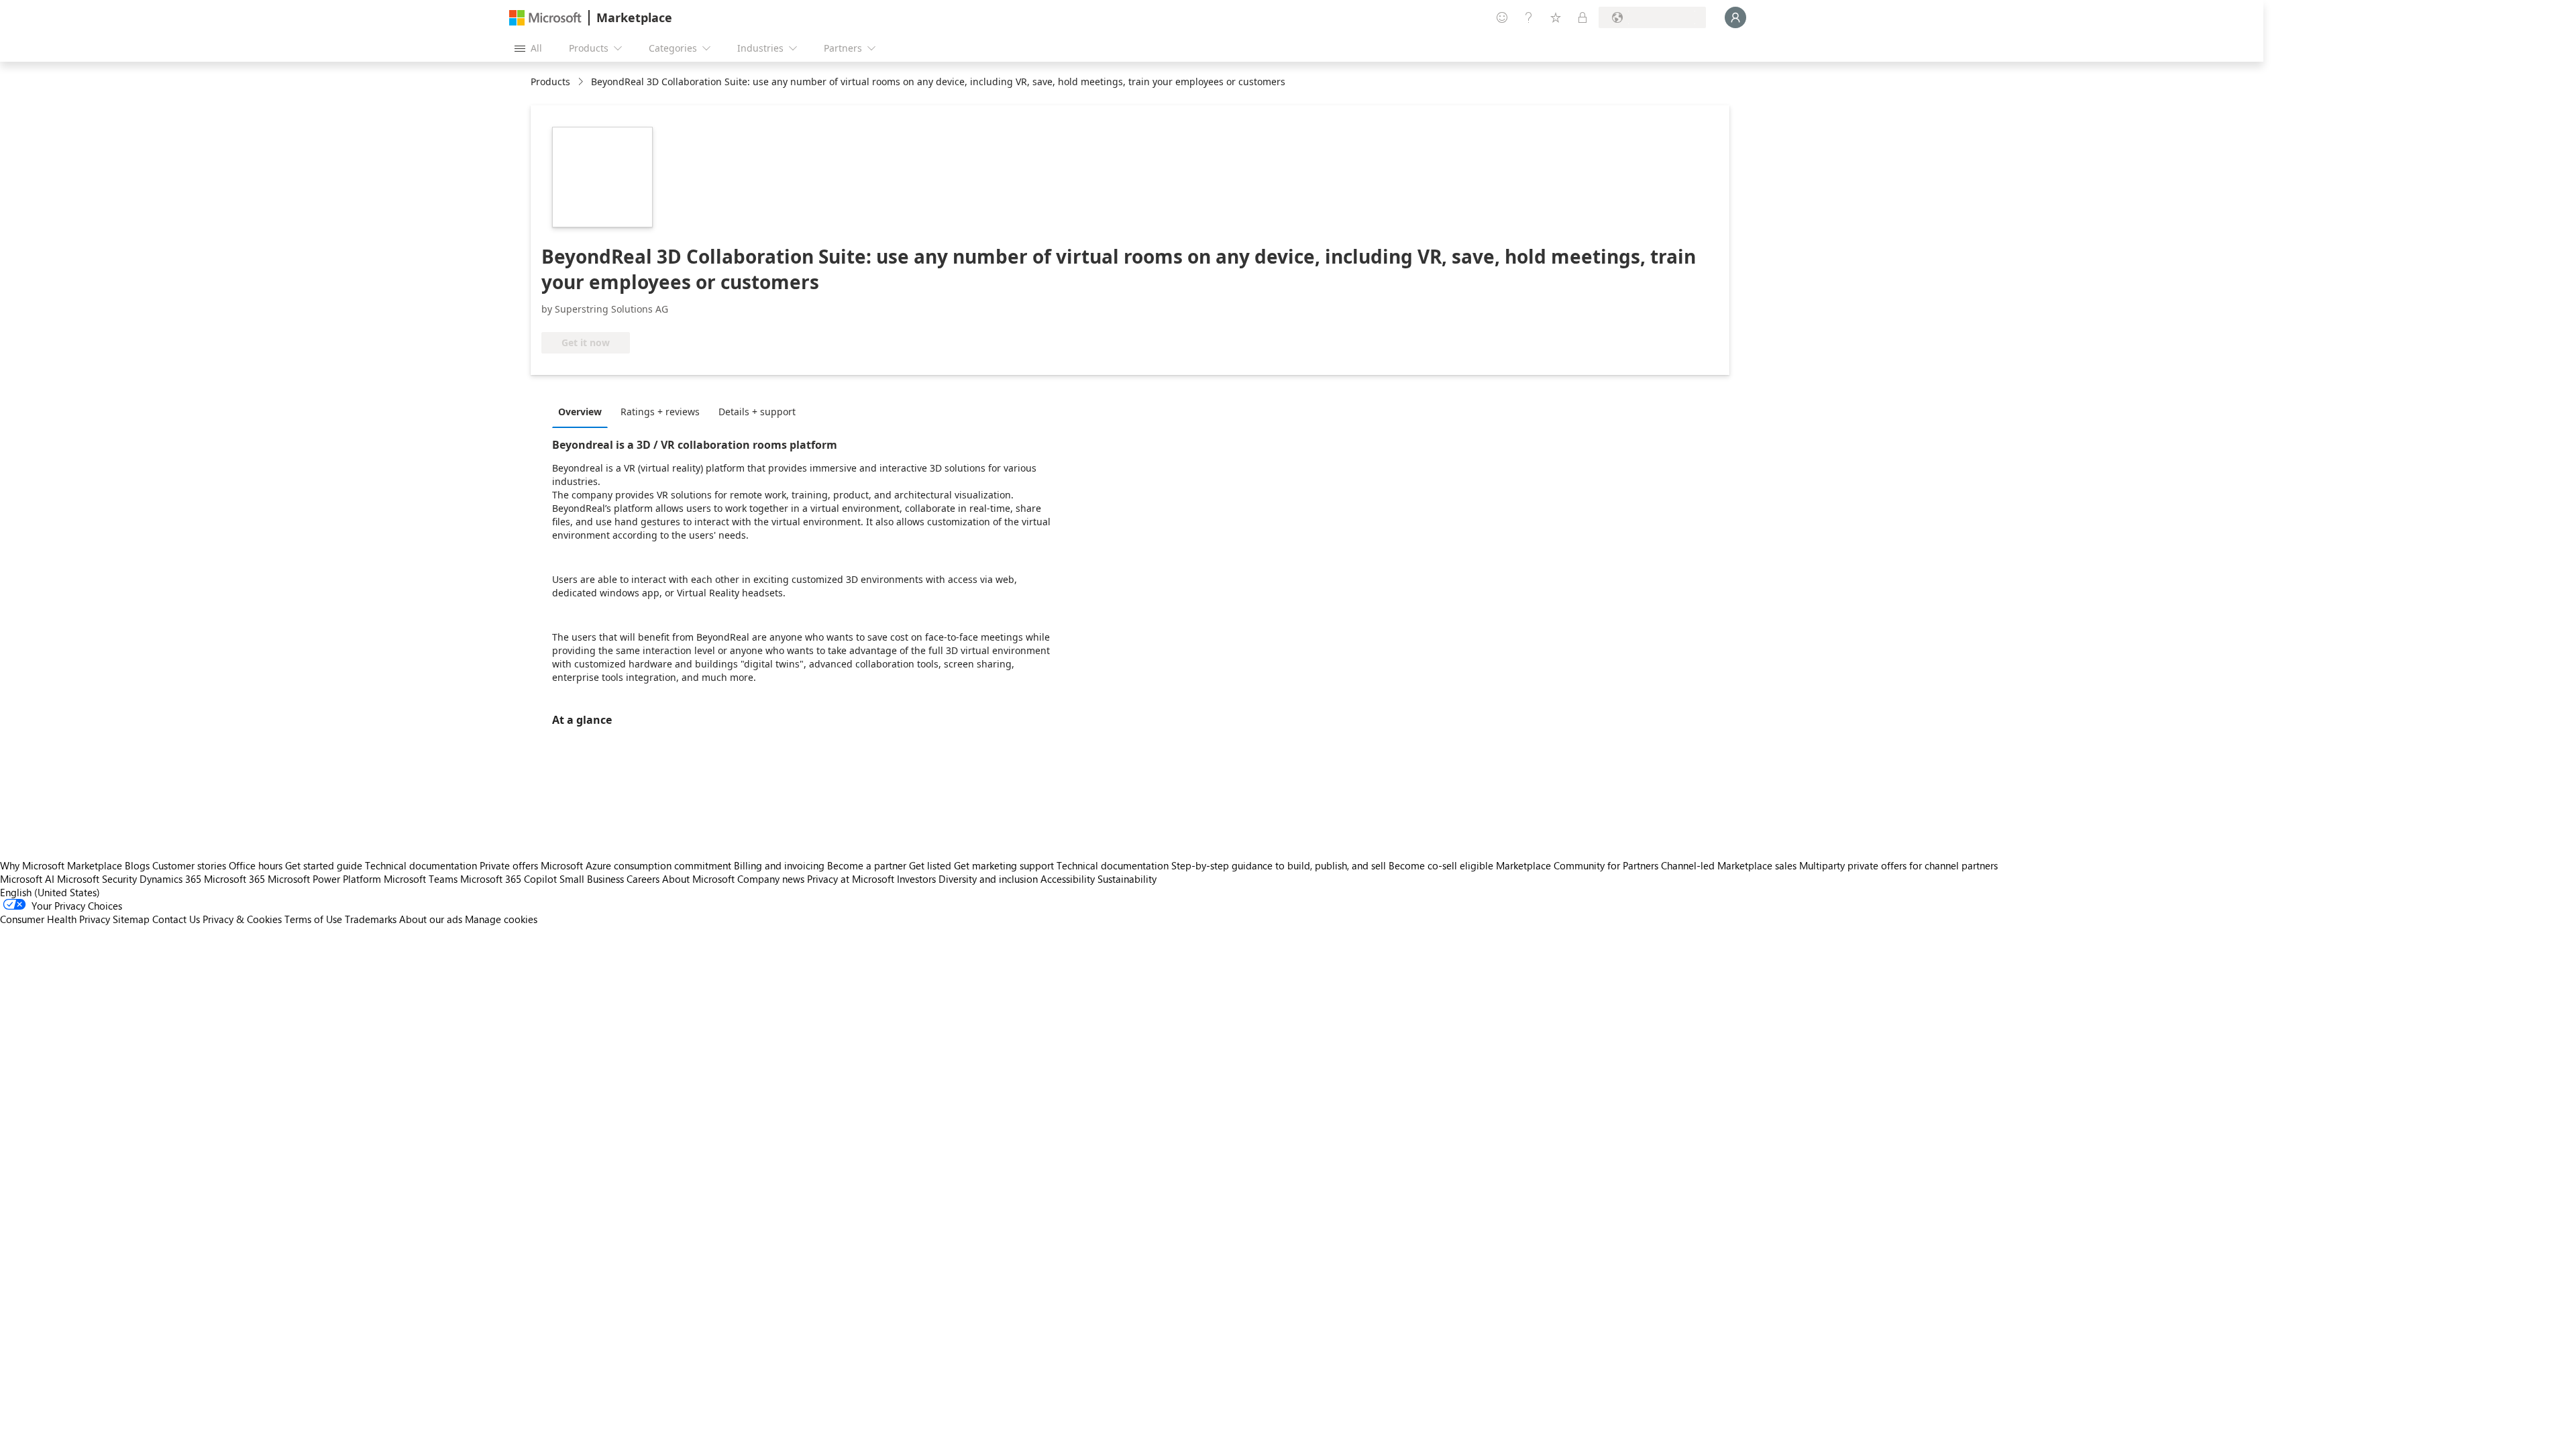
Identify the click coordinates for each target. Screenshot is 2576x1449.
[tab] (583, 411)
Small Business (592, 879)
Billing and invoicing (779, 865)
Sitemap (131, 919)
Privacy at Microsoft (851, 879)
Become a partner (867, 865)
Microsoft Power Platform (324, 879)
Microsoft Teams (421, 879)
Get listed (930, 865)
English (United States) (50, 892)
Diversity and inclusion (988, 879)
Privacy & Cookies (242, 919)
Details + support (757, 412)
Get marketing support (1004, 865)
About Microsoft (698, 879)
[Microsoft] (545, 18)
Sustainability (1127, 879)
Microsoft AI (27, 879)
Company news (771, 879)
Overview (580, 412)
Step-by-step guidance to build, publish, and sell (1279, 865)
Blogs (137, 865)
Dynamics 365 (170, 879)
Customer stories (189, 865)
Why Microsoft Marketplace (61, 865)
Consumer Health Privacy (55, 919)
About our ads (431, 919)
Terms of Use (313, 919)
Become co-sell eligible (1441, 865)
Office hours (256, 865)
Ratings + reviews (660, 412)
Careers (643, 879)
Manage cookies (501, 919)
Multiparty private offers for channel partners (1898, 865)
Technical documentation (421, 865)
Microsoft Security (97, 879)
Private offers (509, 865)
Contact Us (176, 919)
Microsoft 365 (234, 879)
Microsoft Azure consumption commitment (637, 865)
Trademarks (371, 919)
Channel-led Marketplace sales (1729, 865)
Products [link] (550, 82)
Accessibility (1068, 879)
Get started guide (324, 865)
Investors (916, 879)
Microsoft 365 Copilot (508, 879)
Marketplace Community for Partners (1577, 865)
